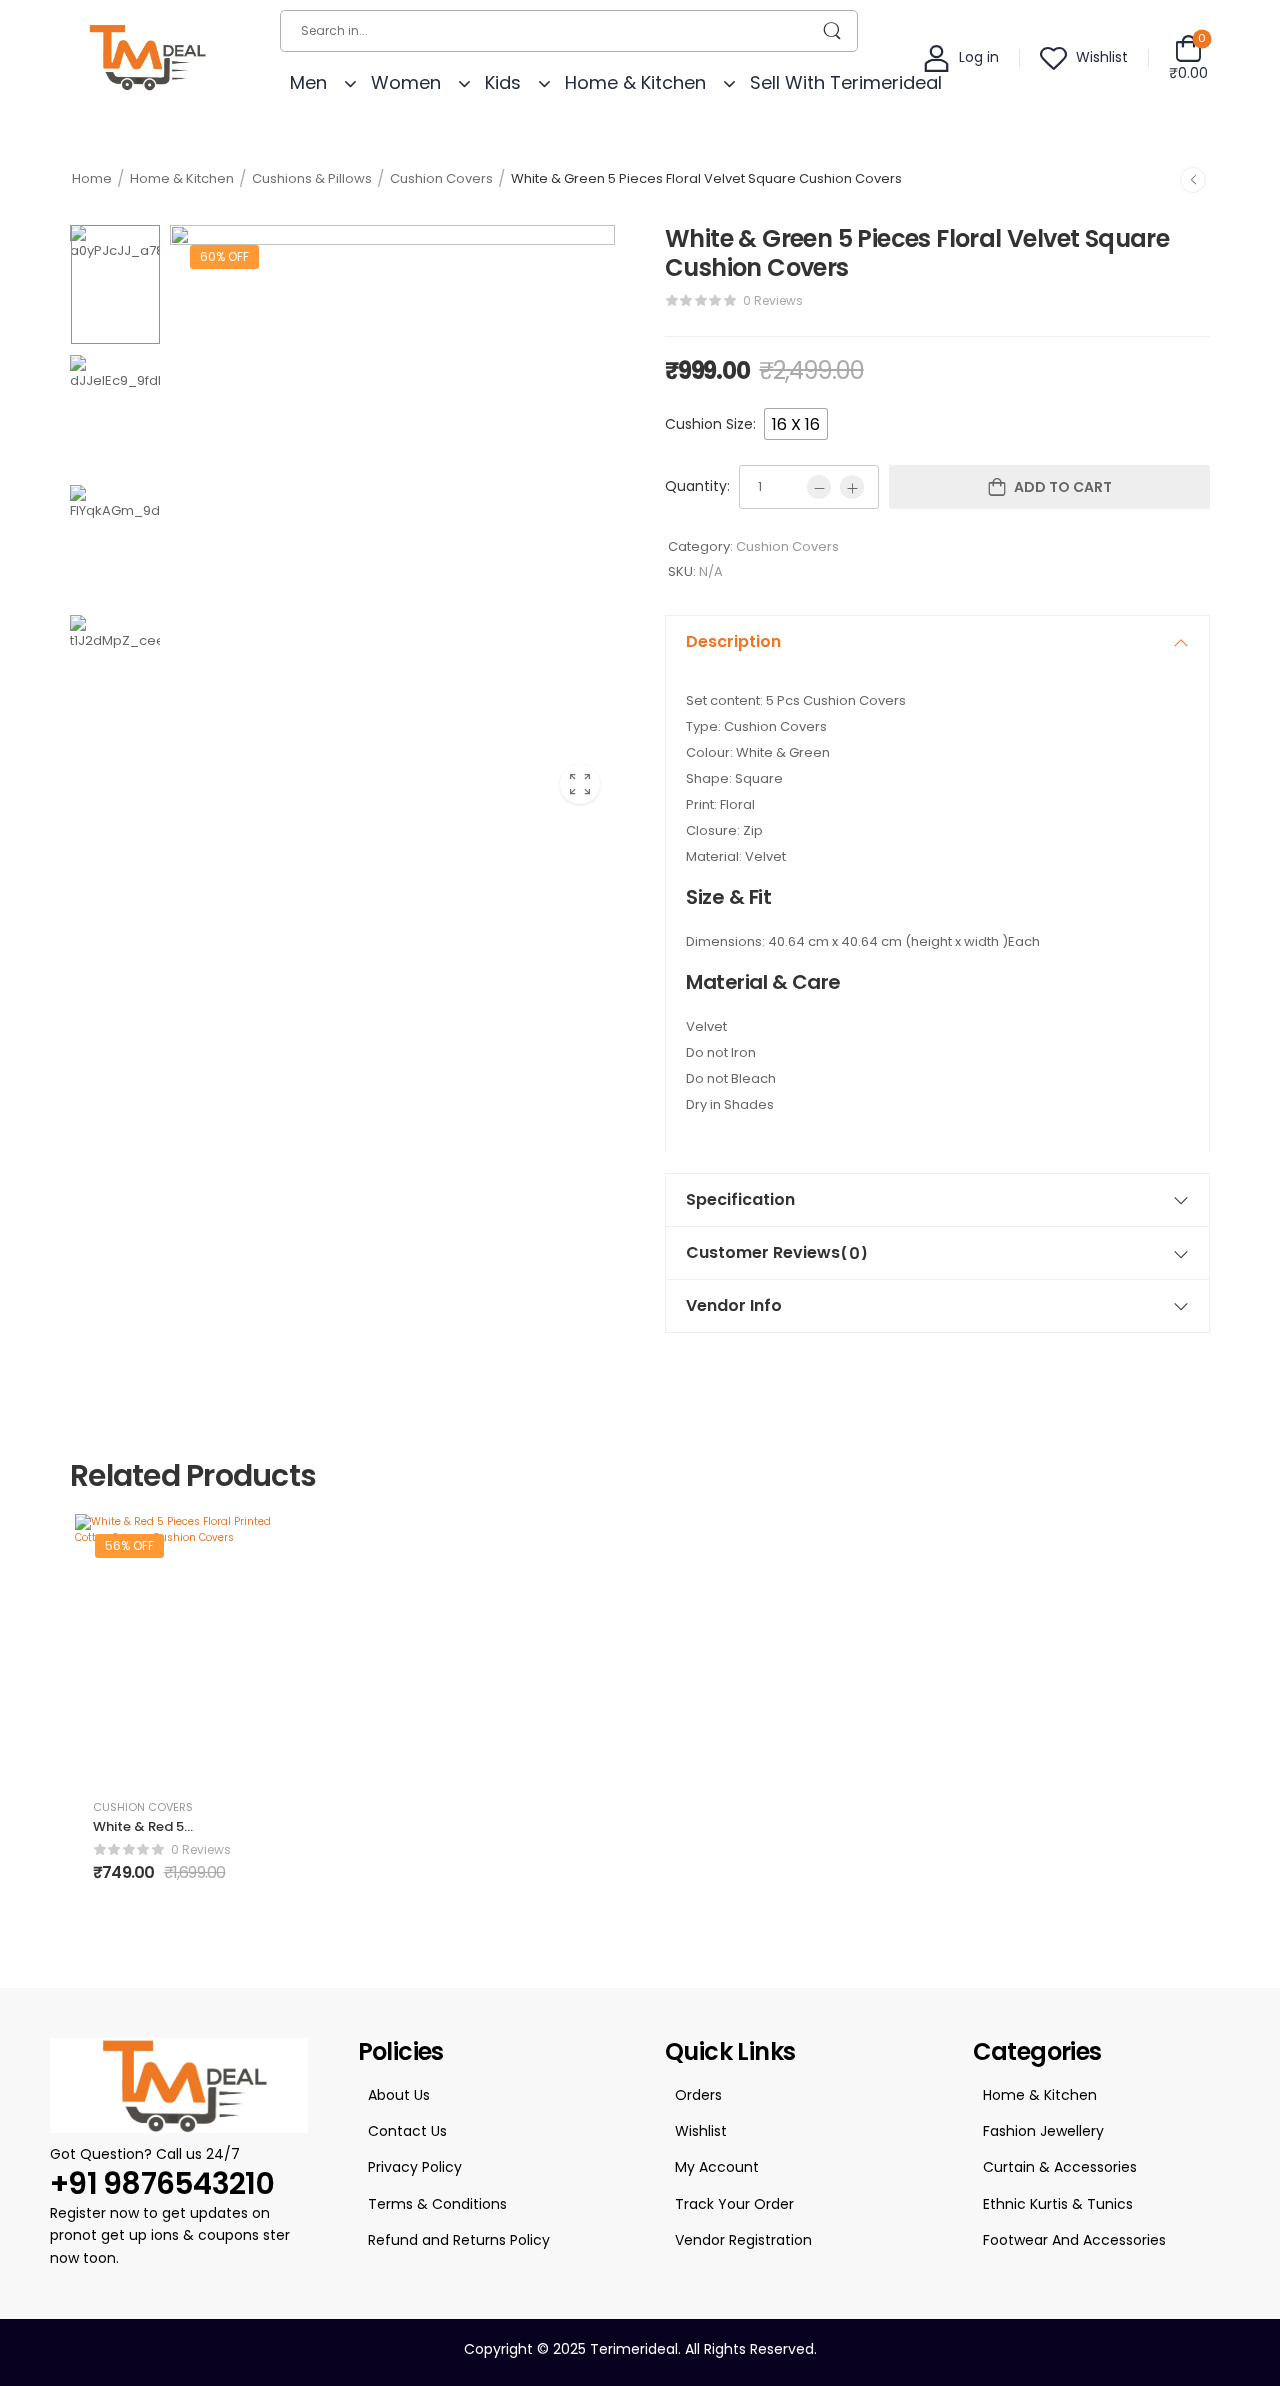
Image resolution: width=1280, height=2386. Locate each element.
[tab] (937, 642)
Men (308, 82)
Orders (698, 2095)
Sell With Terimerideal (846, 82)
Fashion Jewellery (1043, 2131)
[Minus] (819, 487)
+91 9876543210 (162, 2183)
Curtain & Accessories (1060, 2167)
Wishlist (701, 2131)
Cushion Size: (710, 424)
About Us (399, 2095)
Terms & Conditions (437, 2204)
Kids (503, 82)
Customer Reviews (777, 1253)
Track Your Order (734, 2204)
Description (733, 641)
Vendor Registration (743, 2240)
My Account (717, 2167)
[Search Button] (832, 31)
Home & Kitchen (635, 82)
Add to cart (1063, 487)
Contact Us (407, 2131)
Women (406, 82)
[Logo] (143, 57)
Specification (740, 1199)
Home (92, 178)
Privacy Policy (415, 2167)
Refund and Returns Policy (459, 2240)
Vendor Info (734, 1305)
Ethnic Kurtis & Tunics (1058, 2204)
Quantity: (697, 486)
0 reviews (773, 300)
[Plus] (852, 487)
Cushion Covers (441, 178)
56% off (129, 1545)
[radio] (796, 424)
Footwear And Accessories (1074, 2240)
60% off (224, 256)
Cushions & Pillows (312, 178)
